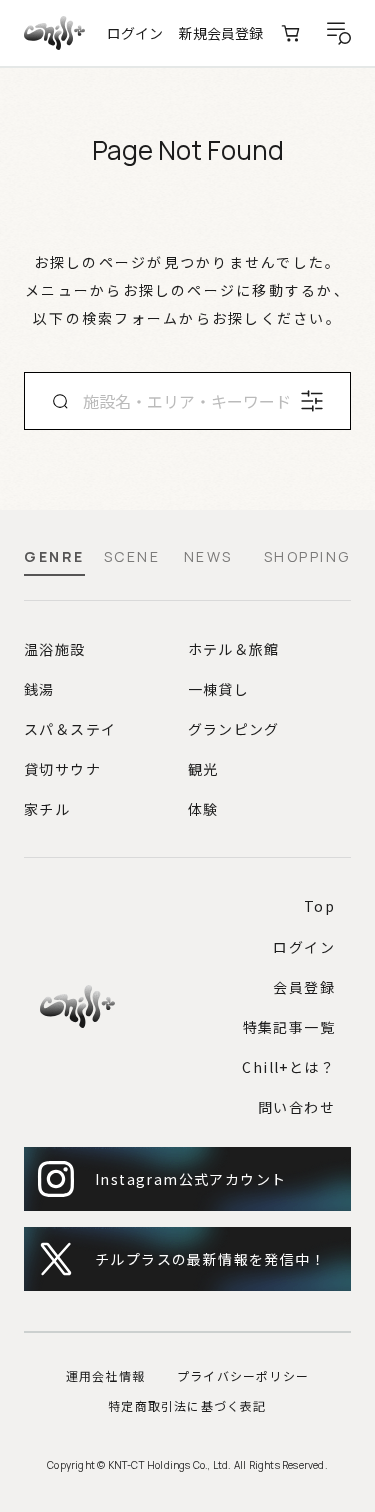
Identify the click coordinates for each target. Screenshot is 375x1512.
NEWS (208, 558)
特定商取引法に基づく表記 (187, 1405)
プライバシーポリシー (243, 1375)
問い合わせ (296, 1107)
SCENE (132, 558)
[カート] (291, 33)
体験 (203, 809)
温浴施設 (55, 649)
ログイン (135, 33)
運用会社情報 (105, 1375)
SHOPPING (307, 558)
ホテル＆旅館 (234, 649)
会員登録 (304, 987)
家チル (47, 809)
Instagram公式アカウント (190, 1179)
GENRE (54, 558)
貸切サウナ (62, 769)
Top (319, 906)
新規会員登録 (221, 33)
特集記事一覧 (289, 1027)
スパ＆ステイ (70, 729)
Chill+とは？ (288, 1067)
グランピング (234, 729)
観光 (203, 769)
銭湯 (39, 689)
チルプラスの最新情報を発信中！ (210, 1259)
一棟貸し (219, 689)
